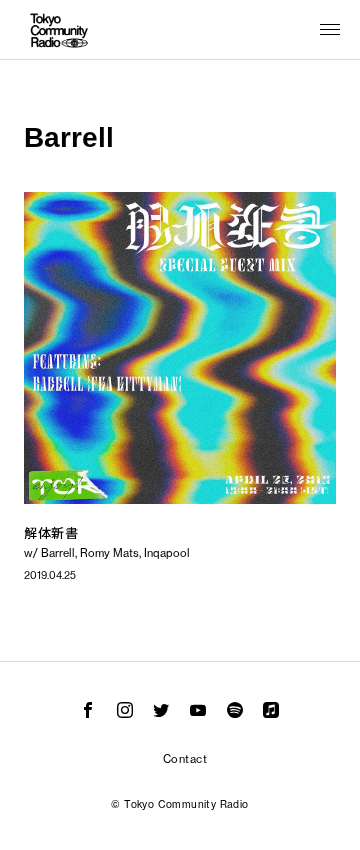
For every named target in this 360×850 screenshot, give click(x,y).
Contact (185, 759)
